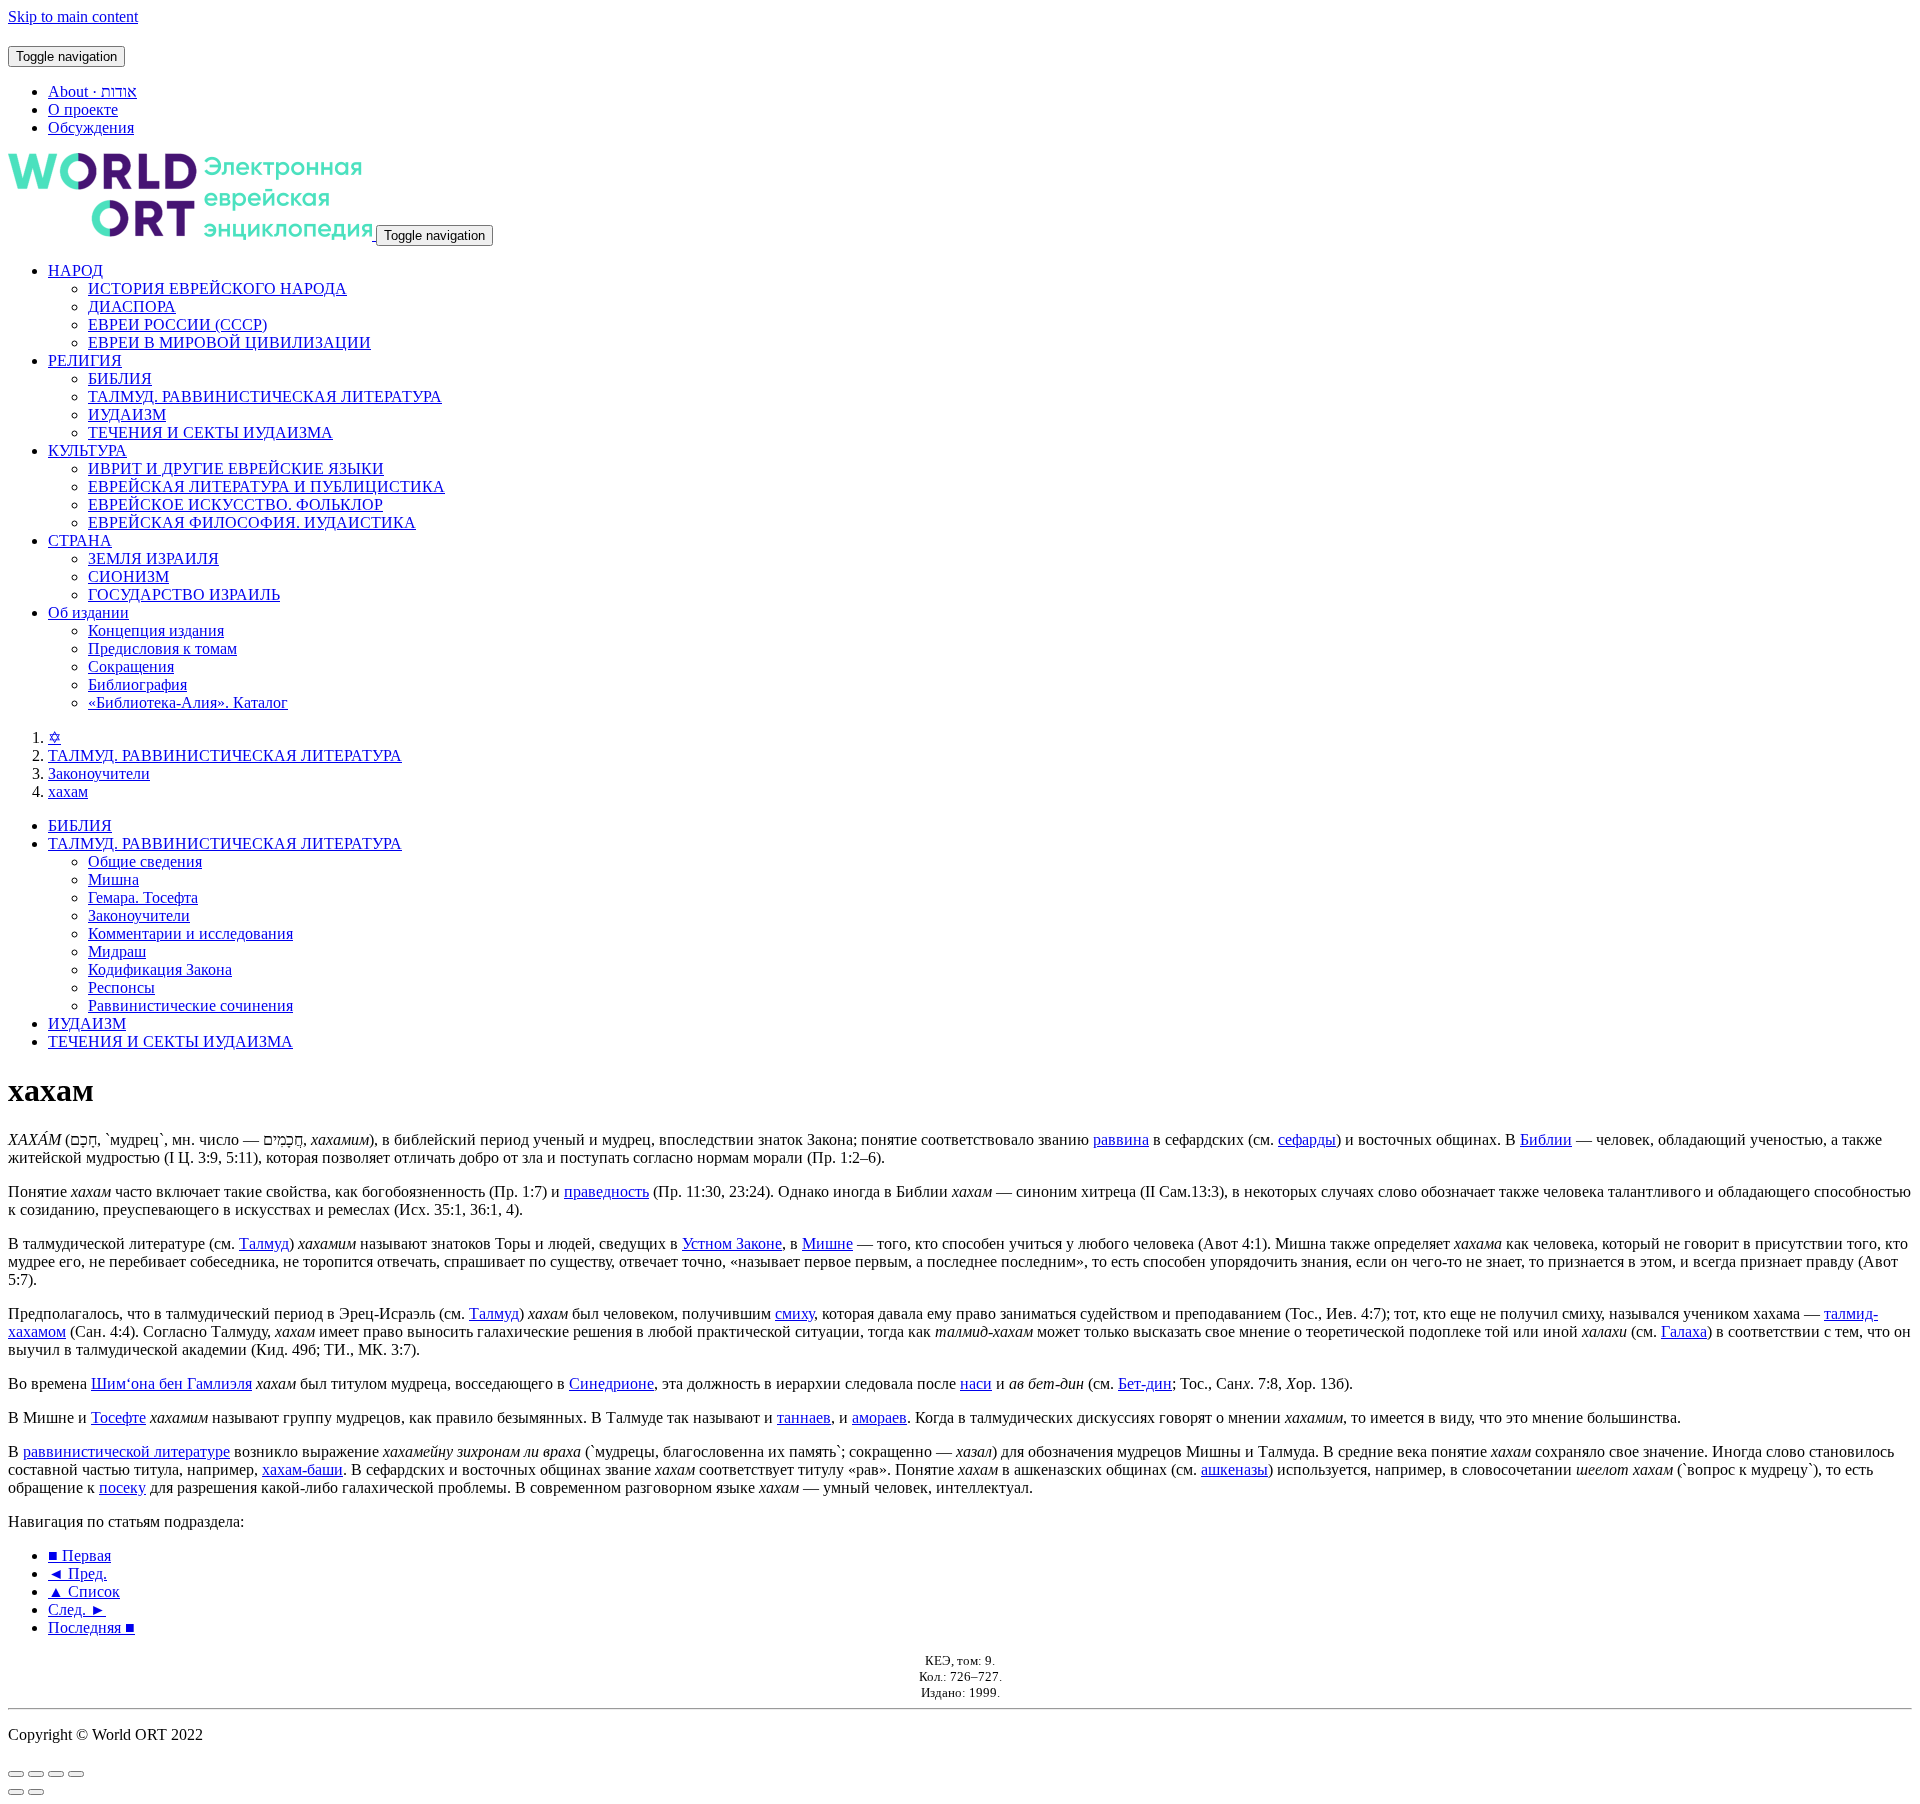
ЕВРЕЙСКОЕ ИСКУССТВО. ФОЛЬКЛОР (235, 504)
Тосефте (118, 1417)
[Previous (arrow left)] (16, 1792)
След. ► (77, 1609)
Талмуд (264, 1243)
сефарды (1307, 1139)
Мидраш (117, 951)
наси (976, 1383)
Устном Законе (732, 1243)
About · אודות (92, 91)
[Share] (36, 1774)
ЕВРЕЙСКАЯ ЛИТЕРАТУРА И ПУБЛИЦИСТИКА (266, 486)
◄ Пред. (77, 1573)
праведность (606, 1191)
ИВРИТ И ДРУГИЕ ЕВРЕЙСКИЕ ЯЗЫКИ (236, 468)
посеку (122, 1487)
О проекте (83, 109)
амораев (879, 1417)
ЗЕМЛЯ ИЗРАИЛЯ (153, 558)
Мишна (113, 879)
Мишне (827, 1243)
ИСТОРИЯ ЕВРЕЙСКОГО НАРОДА (217, 288)
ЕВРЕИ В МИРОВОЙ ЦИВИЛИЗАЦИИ (229, 342)
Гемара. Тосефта (143, 897)
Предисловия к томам (162, 648)
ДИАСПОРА (132, 306)
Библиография (137, 684)
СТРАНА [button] (80, 540)
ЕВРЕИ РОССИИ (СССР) (177, 324)
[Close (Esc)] (16, 1774)
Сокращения (131, 666)
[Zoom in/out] (76, 1774)
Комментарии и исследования (190, 933)
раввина (1121, 1139)
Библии (1546, 1139)
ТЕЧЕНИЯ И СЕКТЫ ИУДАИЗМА (210, 432)
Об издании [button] (88, 612)
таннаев (804, 1417)
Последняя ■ (91, 1627)
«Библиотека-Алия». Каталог (188, 702)
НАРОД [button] (75, 270)
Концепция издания (156, 630)
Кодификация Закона (160, 969)
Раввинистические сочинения (190, 1005)
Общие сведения (145, 861)
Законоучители (99, 773)
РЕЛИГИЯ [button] (85, 360)
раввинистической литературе (126, 1451)
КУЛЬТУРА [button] (87, 450)
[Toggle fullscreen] (56, 1774)
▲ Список (84, 1591)
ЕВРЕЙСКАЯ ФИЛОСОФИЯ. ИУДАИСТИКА (252, 522)
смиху (794, 1313)
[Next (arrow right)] (36, 1792)
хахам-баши (302, 1469)
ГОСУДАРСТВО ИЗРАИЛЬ (184, 594)
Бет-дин (1145, 1383)
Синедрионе (611, 1383)
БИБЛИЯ (120, 378)
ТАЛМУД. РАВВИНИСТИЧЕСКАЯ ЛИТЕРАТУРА (265, 396)
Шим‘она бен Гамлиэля (171, 1383)
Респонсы (121, 987)
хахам (68, 791)
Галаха (1684, 1331)
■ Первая (79, 1555)
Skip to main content (73, 16)
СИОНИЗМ (128, 576)
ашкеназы (1234, 1469)
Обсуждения (91, 127)
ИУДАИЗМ (127, 414)
